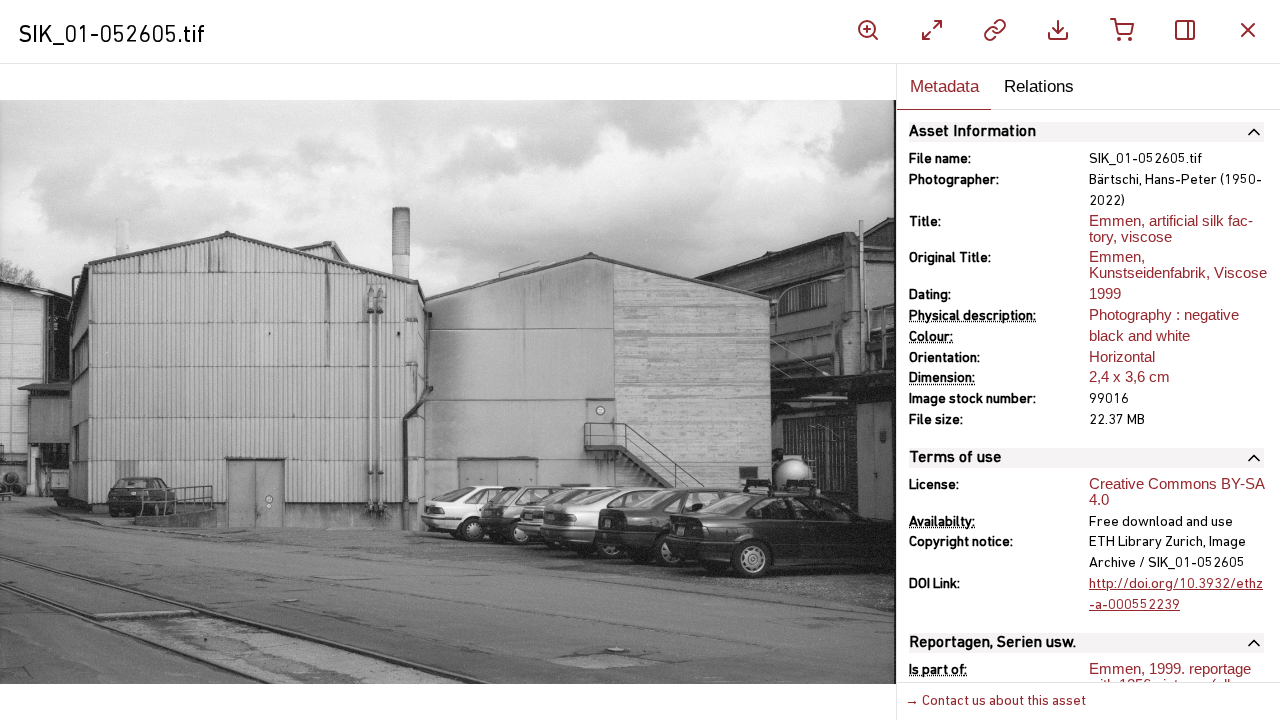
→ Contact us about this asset (995, 701)
